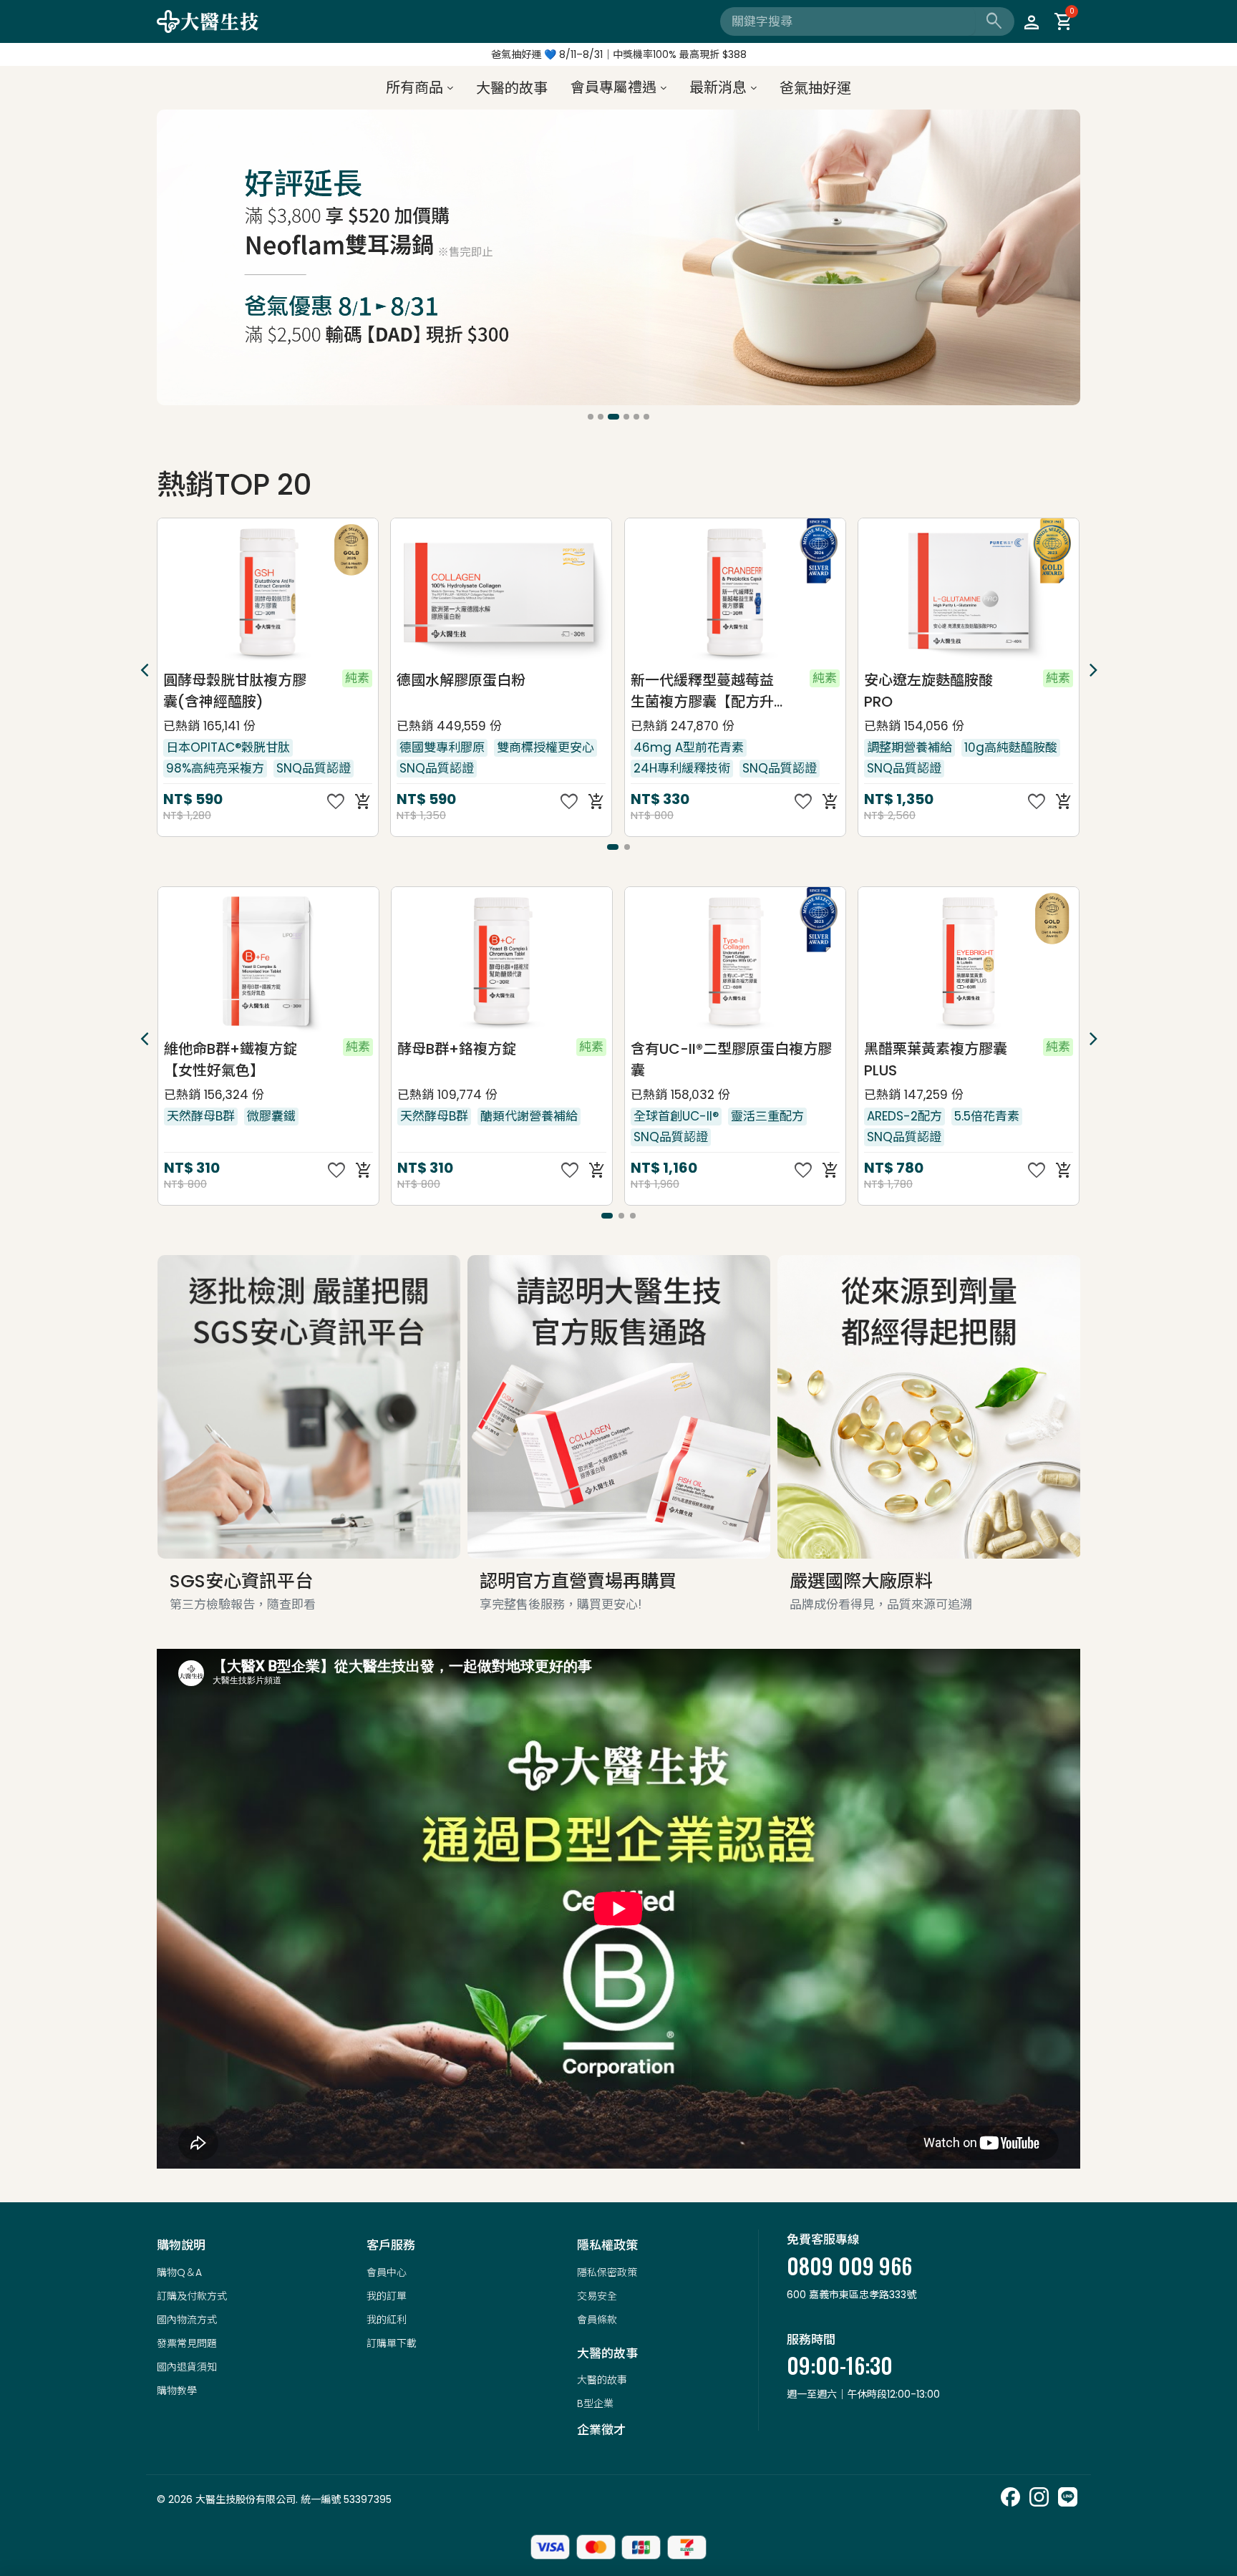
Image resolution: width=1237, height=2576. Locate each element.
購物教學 (177, 2391)
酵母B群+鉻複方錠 (223, 1049)
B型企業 (595, 2403)
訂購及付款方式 (192, 2296)
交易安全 (597, 2296)
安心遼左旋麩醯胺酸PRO (695, 691)
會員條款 (597, 2320)
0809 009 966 (849, 2266)
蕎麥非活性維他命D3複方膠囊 (937, 1060)
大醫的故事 (602, 2380)
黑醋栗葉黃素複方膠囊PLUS (702, 1060)
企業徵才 (601, 2430)
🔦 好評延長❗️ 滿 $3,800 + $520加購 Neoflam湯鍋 (618, 54)
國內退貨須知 (187, 2367)
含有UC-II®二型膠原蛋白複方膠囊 (497, 1060)
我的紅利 (387, 2320)
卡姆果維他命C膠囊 (927, 680)
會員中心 (387, 2272)
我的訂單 (387, 2296)
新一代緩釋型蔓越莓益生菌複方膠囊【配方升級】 (469, 691)
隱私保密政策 (607, 2272)
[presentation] (170, 260)
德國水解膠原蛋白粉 (228, 680)
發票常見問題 (187, 2343)
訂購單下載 (392, 2343)
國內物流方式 (187, 2320)
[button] (591, 417)
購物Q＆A (179, 2272)
